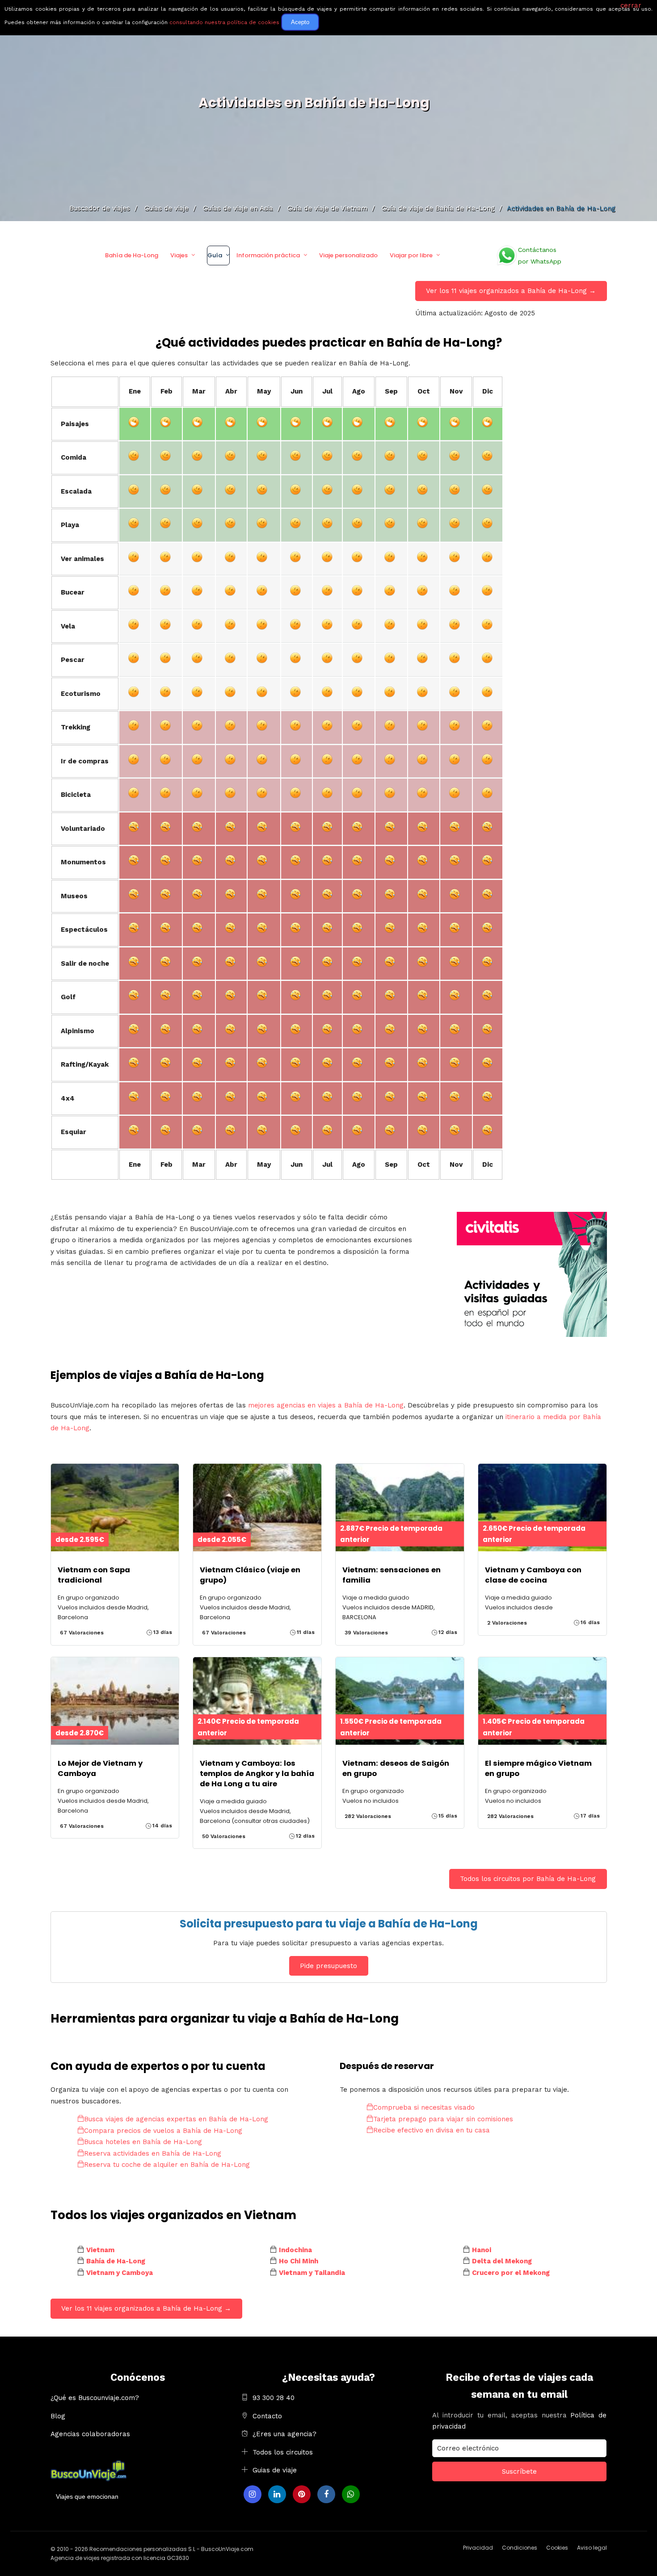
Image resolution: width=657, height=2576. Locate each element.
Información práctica (268, 255)
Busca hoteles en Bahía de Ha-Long (143, 2142)
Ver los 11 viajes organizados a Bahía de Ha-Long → (511, 291)
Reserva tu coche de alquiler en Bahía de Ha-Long (167, 2165)
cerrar (631, 5)
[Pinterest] (302, 2494)
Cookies (557, 2548)
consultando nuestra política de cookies (224, 22)
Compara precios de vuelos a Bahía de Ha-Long (163, 2131)
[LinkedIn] (277, 2494)
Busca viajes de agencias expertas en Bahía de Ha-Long (176, 2119)
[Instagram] (253, 2494)
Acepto (300, 22)
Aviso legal (592, 2548)
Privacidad (478, 2548)
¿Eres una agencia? (284, 2434)
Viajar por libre (411, 255)
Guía (215, 255)
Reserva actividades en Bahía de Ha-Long (153, 2153)
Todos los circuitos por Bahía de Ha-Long (528, 1879)
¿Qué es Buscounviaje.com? (95, 2398)
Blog (58, 2416)
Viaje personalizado (348, 255)
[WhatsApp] (351, 2494)
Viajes (179, 255)
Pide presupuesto (328, 1966)
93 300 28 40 (274, 2398)
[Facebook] (326, 2494)
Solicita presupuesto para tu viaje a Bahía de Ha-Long (329, 1924)
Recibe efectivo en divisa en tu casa (432, 2130)
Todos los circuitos (283, 2452)
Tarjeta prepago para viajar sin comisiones (443, 2119)
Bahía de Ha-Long (132, 255)
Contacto (267, 2416)
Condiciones (520, 2548)
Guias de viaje (275, 2470)
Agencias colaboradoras (90, 2434)
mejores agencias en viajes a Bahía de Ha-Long (326, 1405)
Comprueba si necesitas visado (424, 2107)
